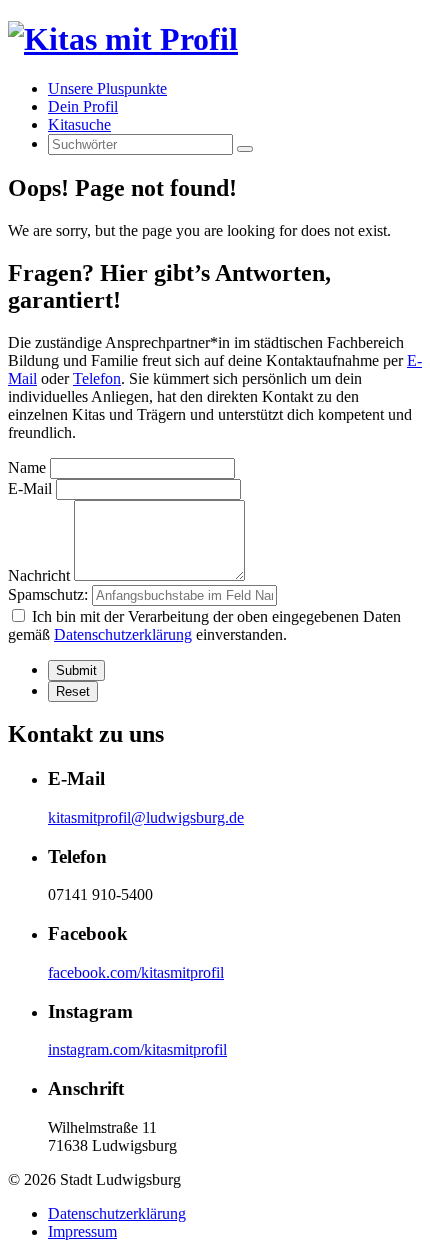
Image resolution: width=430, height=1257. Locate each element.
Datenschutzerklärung (123, 634)
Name (27, 467)
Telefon (97, 378)
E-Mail (30, 488)
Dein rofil (83, 106)
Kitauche (79, 124)
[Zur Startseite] (123, 39)
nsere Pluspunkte (107, 88)
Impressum (82, 1231)
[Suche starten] (245, 149)
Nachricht (39, 575)
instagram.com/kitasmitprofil (137, 1049)
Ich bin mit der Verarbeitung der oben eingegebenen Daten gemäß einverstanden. (204, 625)
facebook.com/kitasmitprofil (136, 972)
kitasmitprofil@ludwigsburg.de (146, 817)
